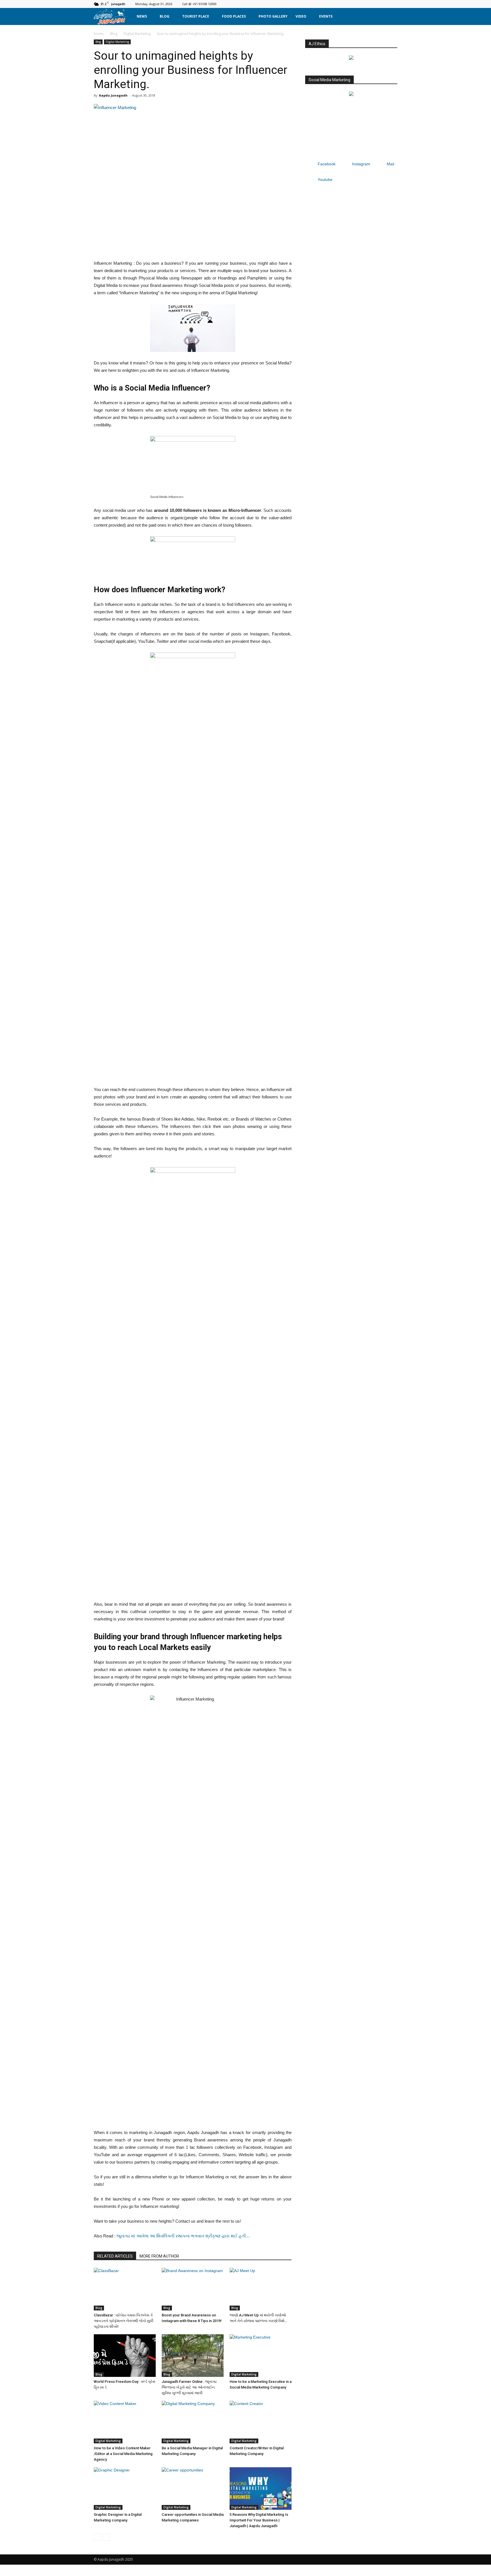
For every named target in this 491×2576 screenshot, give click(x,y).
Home (99, 34)
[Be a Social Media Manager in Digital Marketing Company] (193, 2422)
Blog (165, 16)
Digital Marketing (137, 34)
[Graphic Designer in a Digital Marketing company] (125, 2489)
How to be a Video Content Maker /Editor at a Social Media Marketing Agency (123, 2454)
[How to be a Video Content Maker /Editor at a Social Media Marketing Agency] (125, 2422)
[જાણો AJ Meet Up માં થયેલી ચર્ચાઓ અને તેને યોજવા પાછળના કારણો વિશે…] (261, 2289)
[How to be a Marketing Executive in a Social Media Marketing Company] (261, 2356)
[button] (390, 16)
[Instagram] (374, 4)
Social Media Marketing (329, 80)
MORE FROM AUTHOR (159, 2256)
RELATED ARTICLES (115, 2256)
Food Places (234, 16)
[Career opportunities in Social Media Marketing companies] (193, 2489)
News (142, 16)
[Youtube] (393, 4)
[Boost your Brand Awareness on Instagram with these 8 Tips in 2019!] (193, 2289)
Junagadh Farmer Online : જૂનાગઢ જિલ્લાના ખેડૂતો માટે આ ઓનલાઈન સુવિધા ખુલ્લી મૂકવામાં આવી (189, 2387)
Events (326, 16)
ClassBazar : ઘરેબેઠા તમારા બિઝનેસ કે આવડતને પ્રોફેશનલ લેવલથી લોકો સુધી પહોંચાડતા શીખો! (124, 2321)
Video (301, 16)
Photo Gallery (273, 16)
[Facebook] (365, 4)
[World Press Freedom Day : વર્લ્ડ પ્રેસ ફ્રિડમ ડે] (125, 2356)
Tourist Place (196, 16)
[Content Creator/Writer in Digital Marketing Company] (261, 2422)
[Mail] (384, 4)
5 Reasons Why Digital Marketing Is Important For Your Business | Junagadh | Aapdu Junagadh (259, 2520)
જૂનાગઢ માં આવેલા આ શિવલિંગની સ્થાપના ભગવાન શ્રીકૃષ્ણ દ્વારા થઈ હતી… (183, 2236)
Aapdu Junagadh (113, 95)
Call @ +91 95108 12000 (199, 4)
